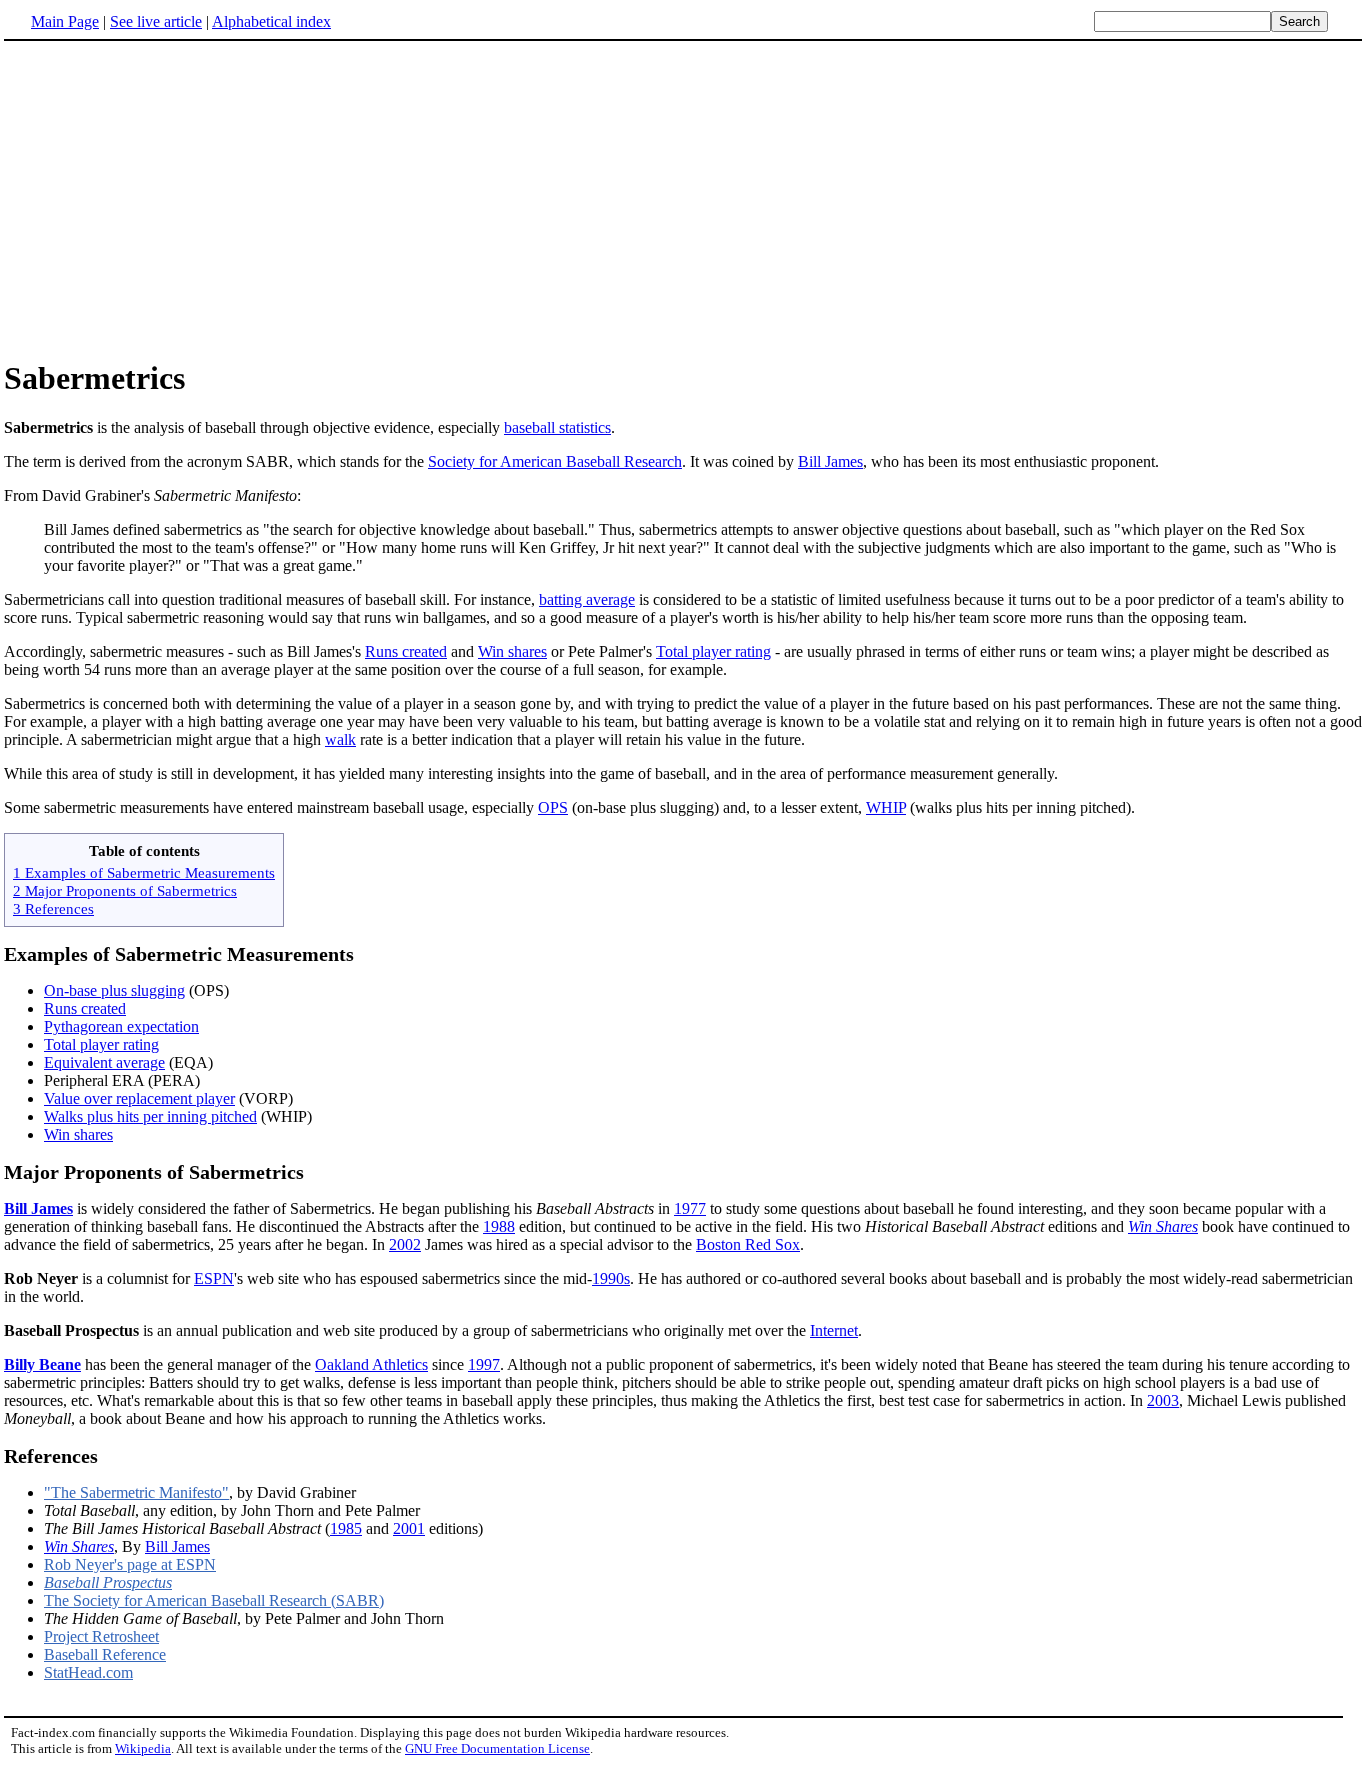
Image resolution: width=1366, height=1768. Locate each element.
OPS (553, 807)
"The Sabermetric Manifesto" (136, 1492)
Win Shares (1163, 1226)
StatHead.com (88, 1672)
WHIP (886, 807)
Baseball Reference (105, 1654)
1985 (346, 1528)
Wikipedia (143, 1748)
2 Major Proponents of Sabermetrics (125, 890)
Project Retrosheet (101, 1636)
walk (340, 739)
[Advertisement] (172, 199)
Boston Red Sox (748, 1244)
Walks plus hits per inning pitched (150, 1116)
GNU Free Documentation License (497, 1748)
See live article (156, 21)
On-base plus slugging (114, 990)
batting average (587, 599)
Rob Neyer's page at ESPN (130, 1564)
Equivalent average (104, 1062)
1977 (690, 1208)
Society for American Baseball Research (555, 461)
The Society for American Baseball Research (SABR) (214, 1600)
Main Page (65, 21)
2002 (405, 1244)
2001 (409, 1528)
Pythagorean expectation (121, 1026)
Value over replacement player (139, 1098)
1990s (611, 1278)
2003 (1163, 1400)
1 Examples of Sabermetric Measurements (144, 872)
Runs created (406, 651)
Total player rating (713, 651)
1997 (484, 1364)
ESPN (214, 1278)
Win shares (512, 651)
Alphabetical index (271, 21)
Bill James (830, 461)
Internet (834, 1330)
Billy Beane (42, 1364)
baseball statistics (557, 427)
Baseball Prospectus (108, 1582)
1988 (499, 1226)
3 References (53, 908)
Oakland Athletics (371, 1364)
